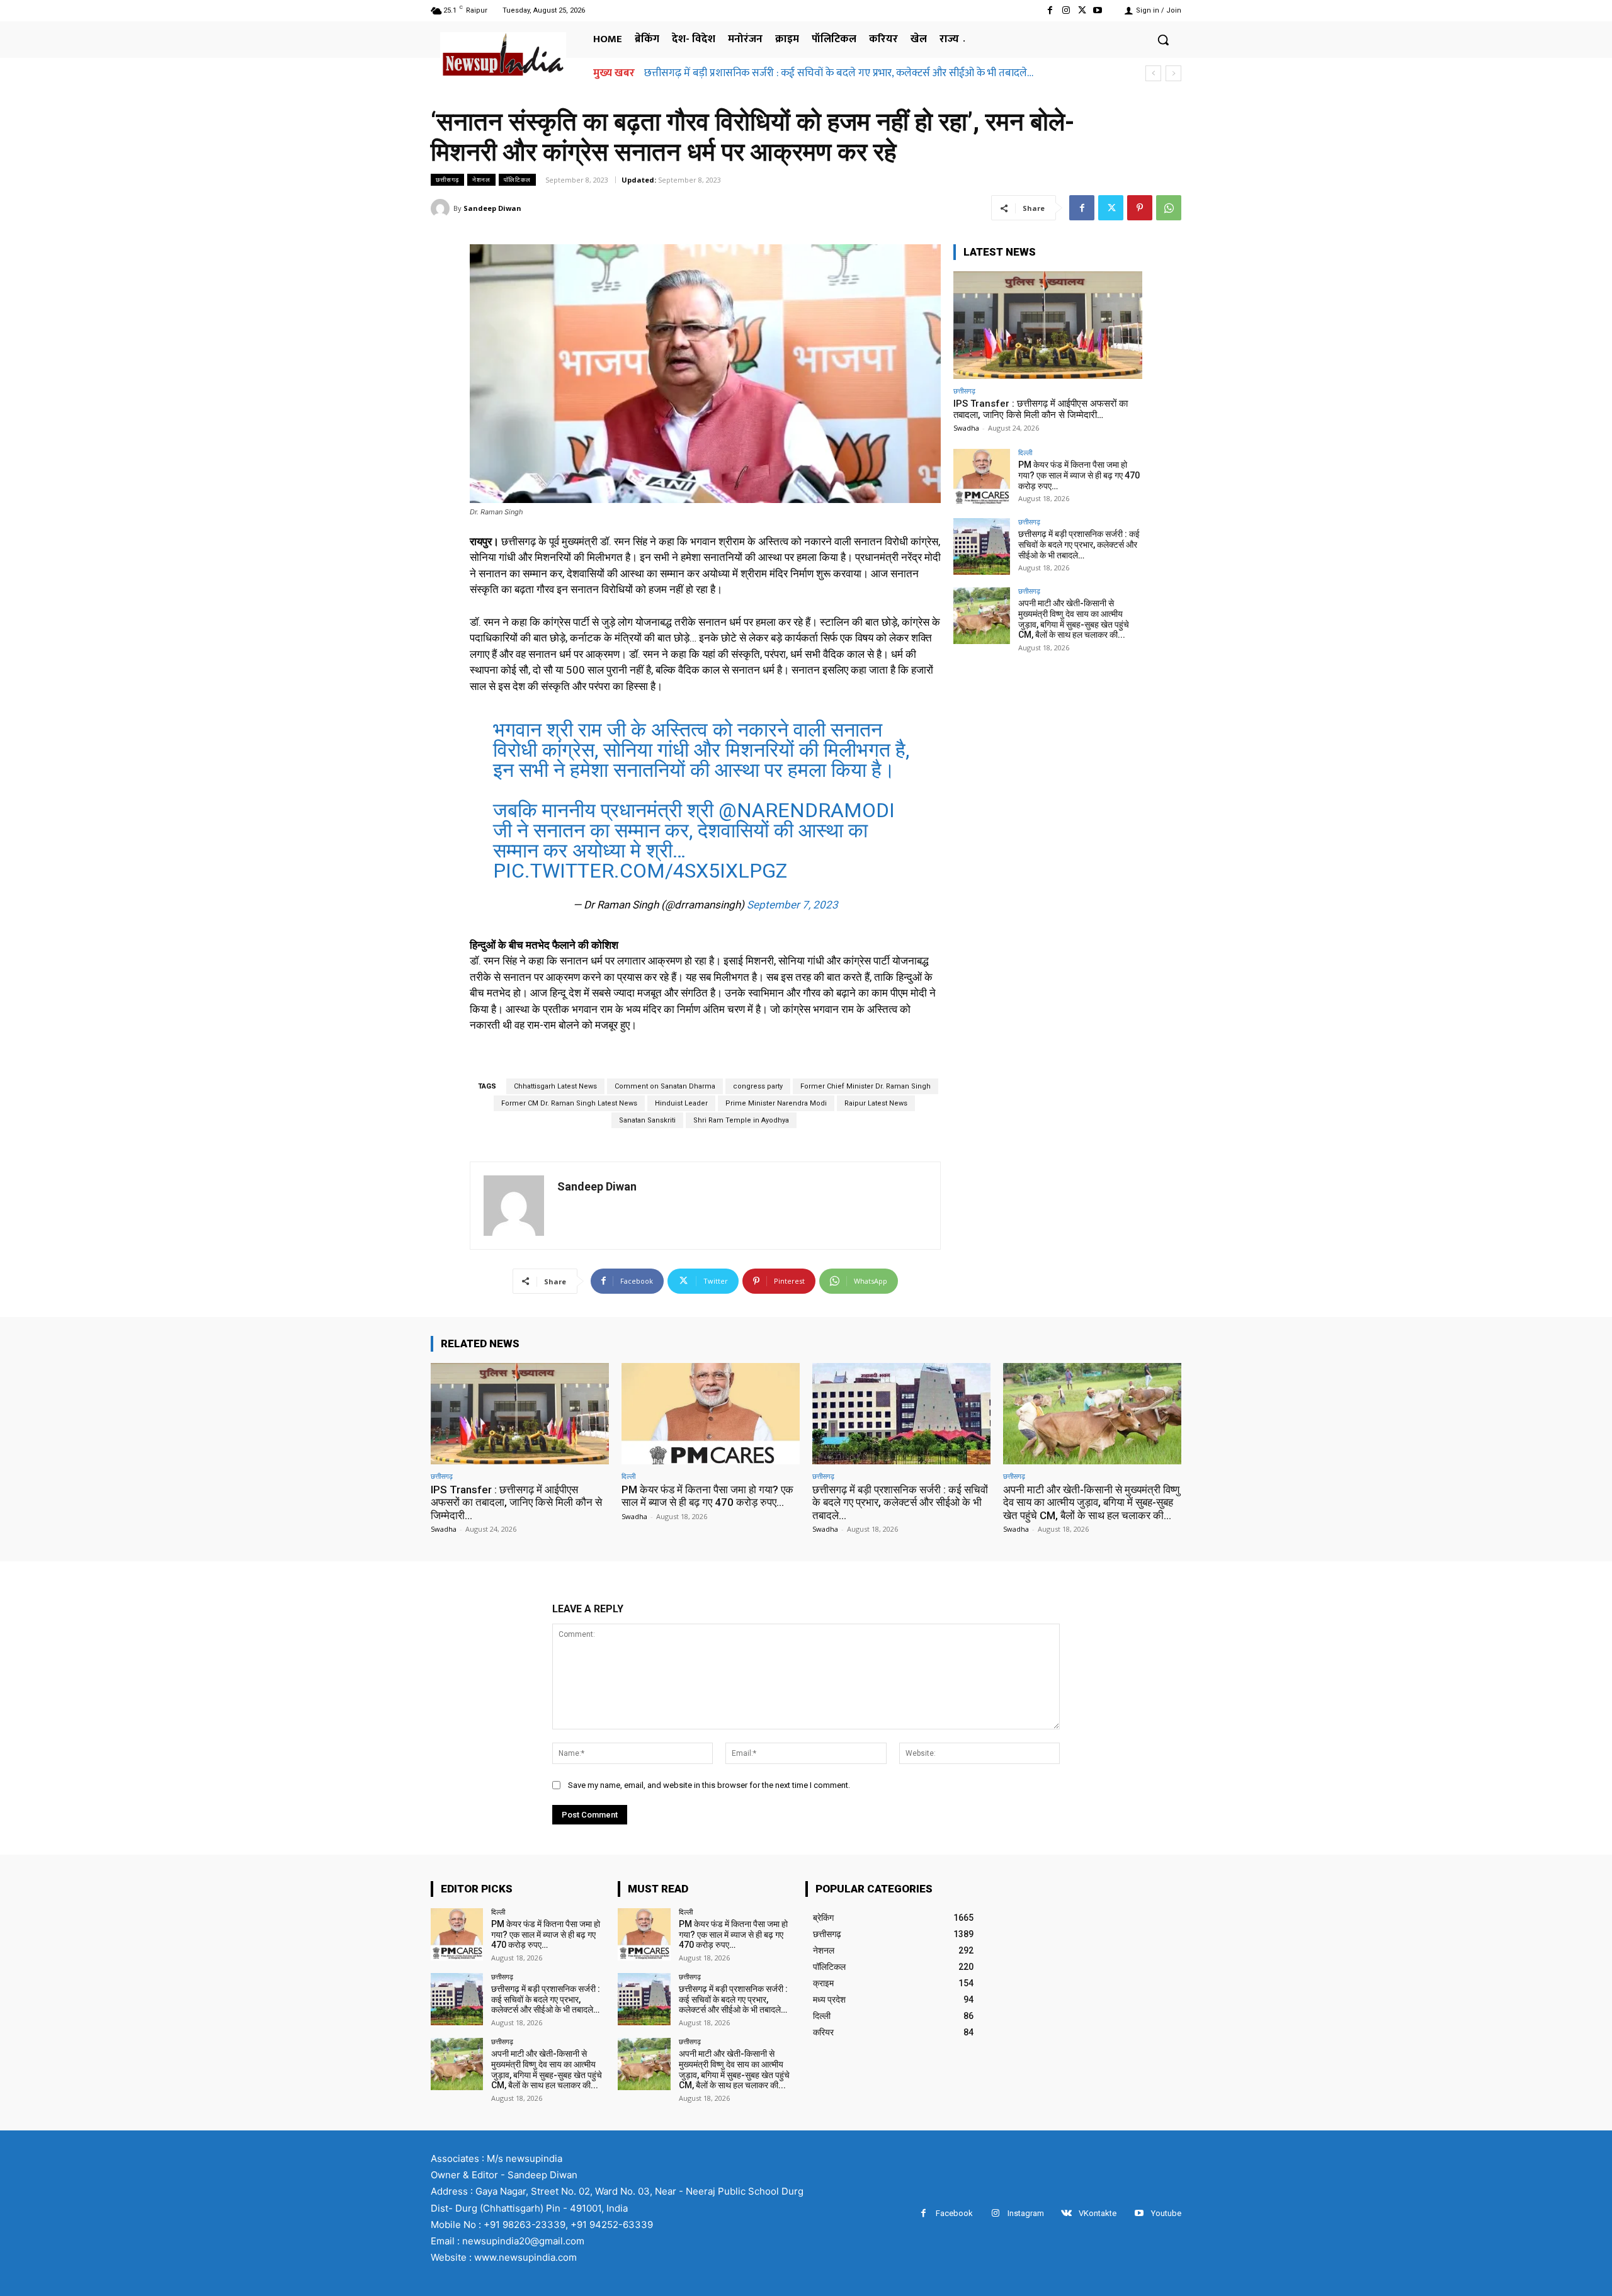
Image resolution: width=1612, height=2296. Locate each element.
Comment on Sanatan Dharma (665, 1086)
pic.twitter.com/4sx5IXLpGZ (640, 871)
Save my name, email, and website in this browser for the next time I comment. (709, 1785)
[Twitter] (1082, 10)
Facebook (954, 2213)
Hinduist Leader (681, 1103)
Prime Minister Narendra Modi (776, 1103)
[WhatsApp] (1169, 208)
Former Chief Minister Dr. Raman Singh (866, 1086)
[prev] (1153, 73)
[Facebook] (1050, 10)
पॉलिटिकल (517, 179)
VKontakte (1098, 2213)
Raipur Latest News (876, 1103)
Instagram (1026, 2213)
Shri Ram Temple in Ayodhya (741, 1120)
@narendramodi (807, 810)
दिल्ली (1025, 452)
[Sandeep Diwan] (442, 208)
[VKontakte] (1066, 2213)
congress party (758, 1086)
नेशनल (481, 179)
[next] (1173, 73)
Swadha (966, 428)
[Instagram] (1066, 10)
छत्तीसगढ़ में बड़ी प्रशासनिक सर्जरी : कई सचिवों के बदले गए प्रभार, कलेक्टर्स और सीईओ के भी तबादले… (1079, 545)
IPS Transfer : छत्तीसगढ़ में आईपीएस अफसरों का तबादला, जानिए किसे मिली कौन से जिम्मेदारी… (1041, 409)
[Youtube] (1098, 10)
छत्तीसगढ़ (447, 179)
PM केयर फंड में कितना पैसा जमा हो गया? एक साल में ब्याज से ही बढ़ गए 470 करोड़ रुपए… (1079, 475)
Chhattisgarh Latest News (555, 1086)
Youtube (1166, 2213)
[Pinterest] (1140, 208)
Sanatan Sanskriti (647, 1120)
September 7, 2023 (792, 905)
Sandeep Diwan (492, 208)
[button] (1163, 40)
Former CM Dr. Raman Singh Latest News (569, 1103)
